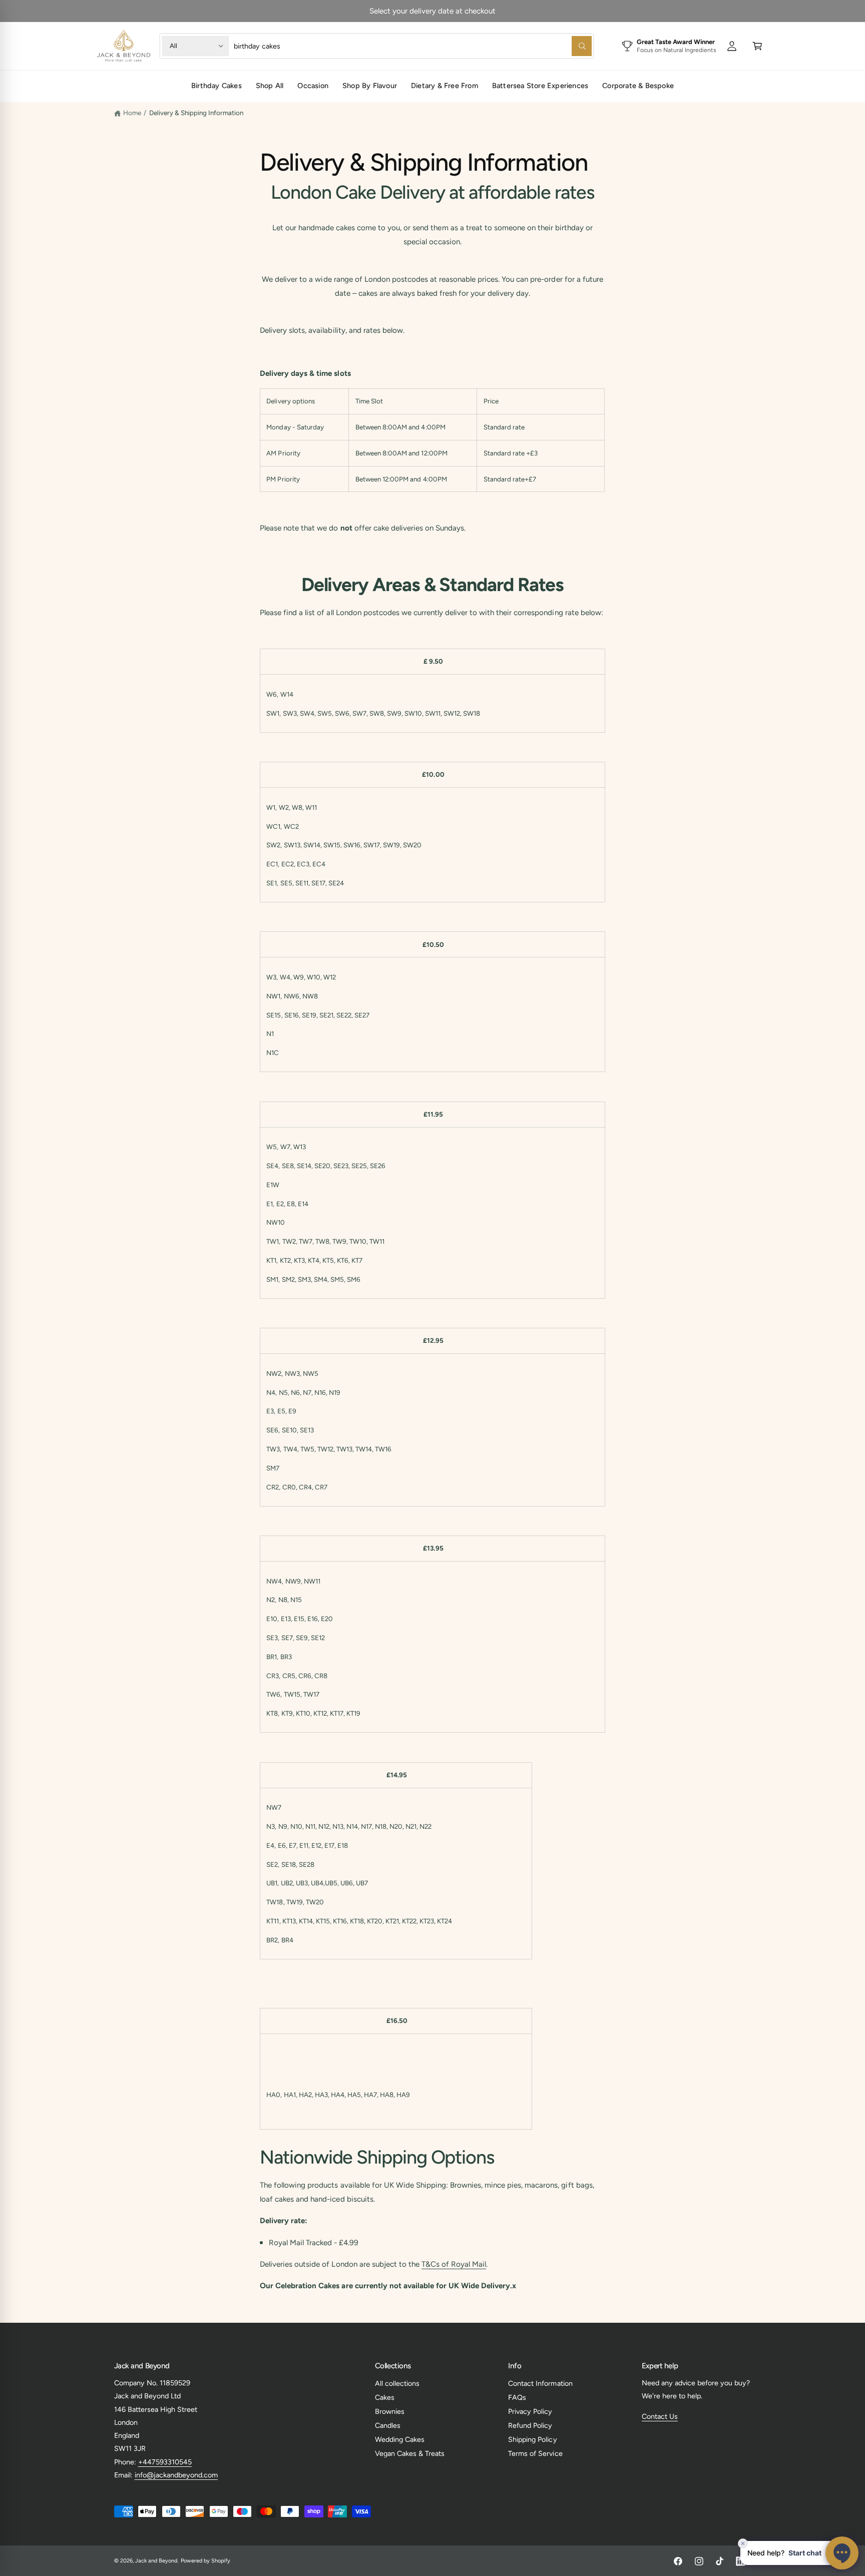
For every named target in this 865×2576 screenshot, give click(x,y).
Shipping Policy (532, 2439)
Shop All (270, 86)
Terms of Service (535, 2453)
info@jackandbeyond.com (176, 2475)
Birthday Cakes (217, 86)
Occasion (313, 86)
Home (132, 113)
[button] (757, 46)
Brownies (390, 2411)
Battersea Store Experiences (540, 86)
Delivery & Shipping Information (196, 113)
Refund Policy (530, 2425)
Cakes (385, 2397)
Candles (388, 2425)
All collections (397, 2383)
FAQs (517, 2397)
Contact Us (660, 2416)
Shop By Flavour (370, 86)
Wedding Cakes (400, 2439)
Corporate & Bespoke (638, 86)
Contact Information (540, 2383)
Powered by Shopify (205, 2561)
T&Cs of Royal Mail (454, 2264)
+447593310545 (165, 2462)
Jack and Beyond (156, 2561)
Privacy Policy (530, 2411)
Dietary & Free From (445, 86)
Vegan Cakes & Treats (410, 2453)
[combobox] (412, 46)
